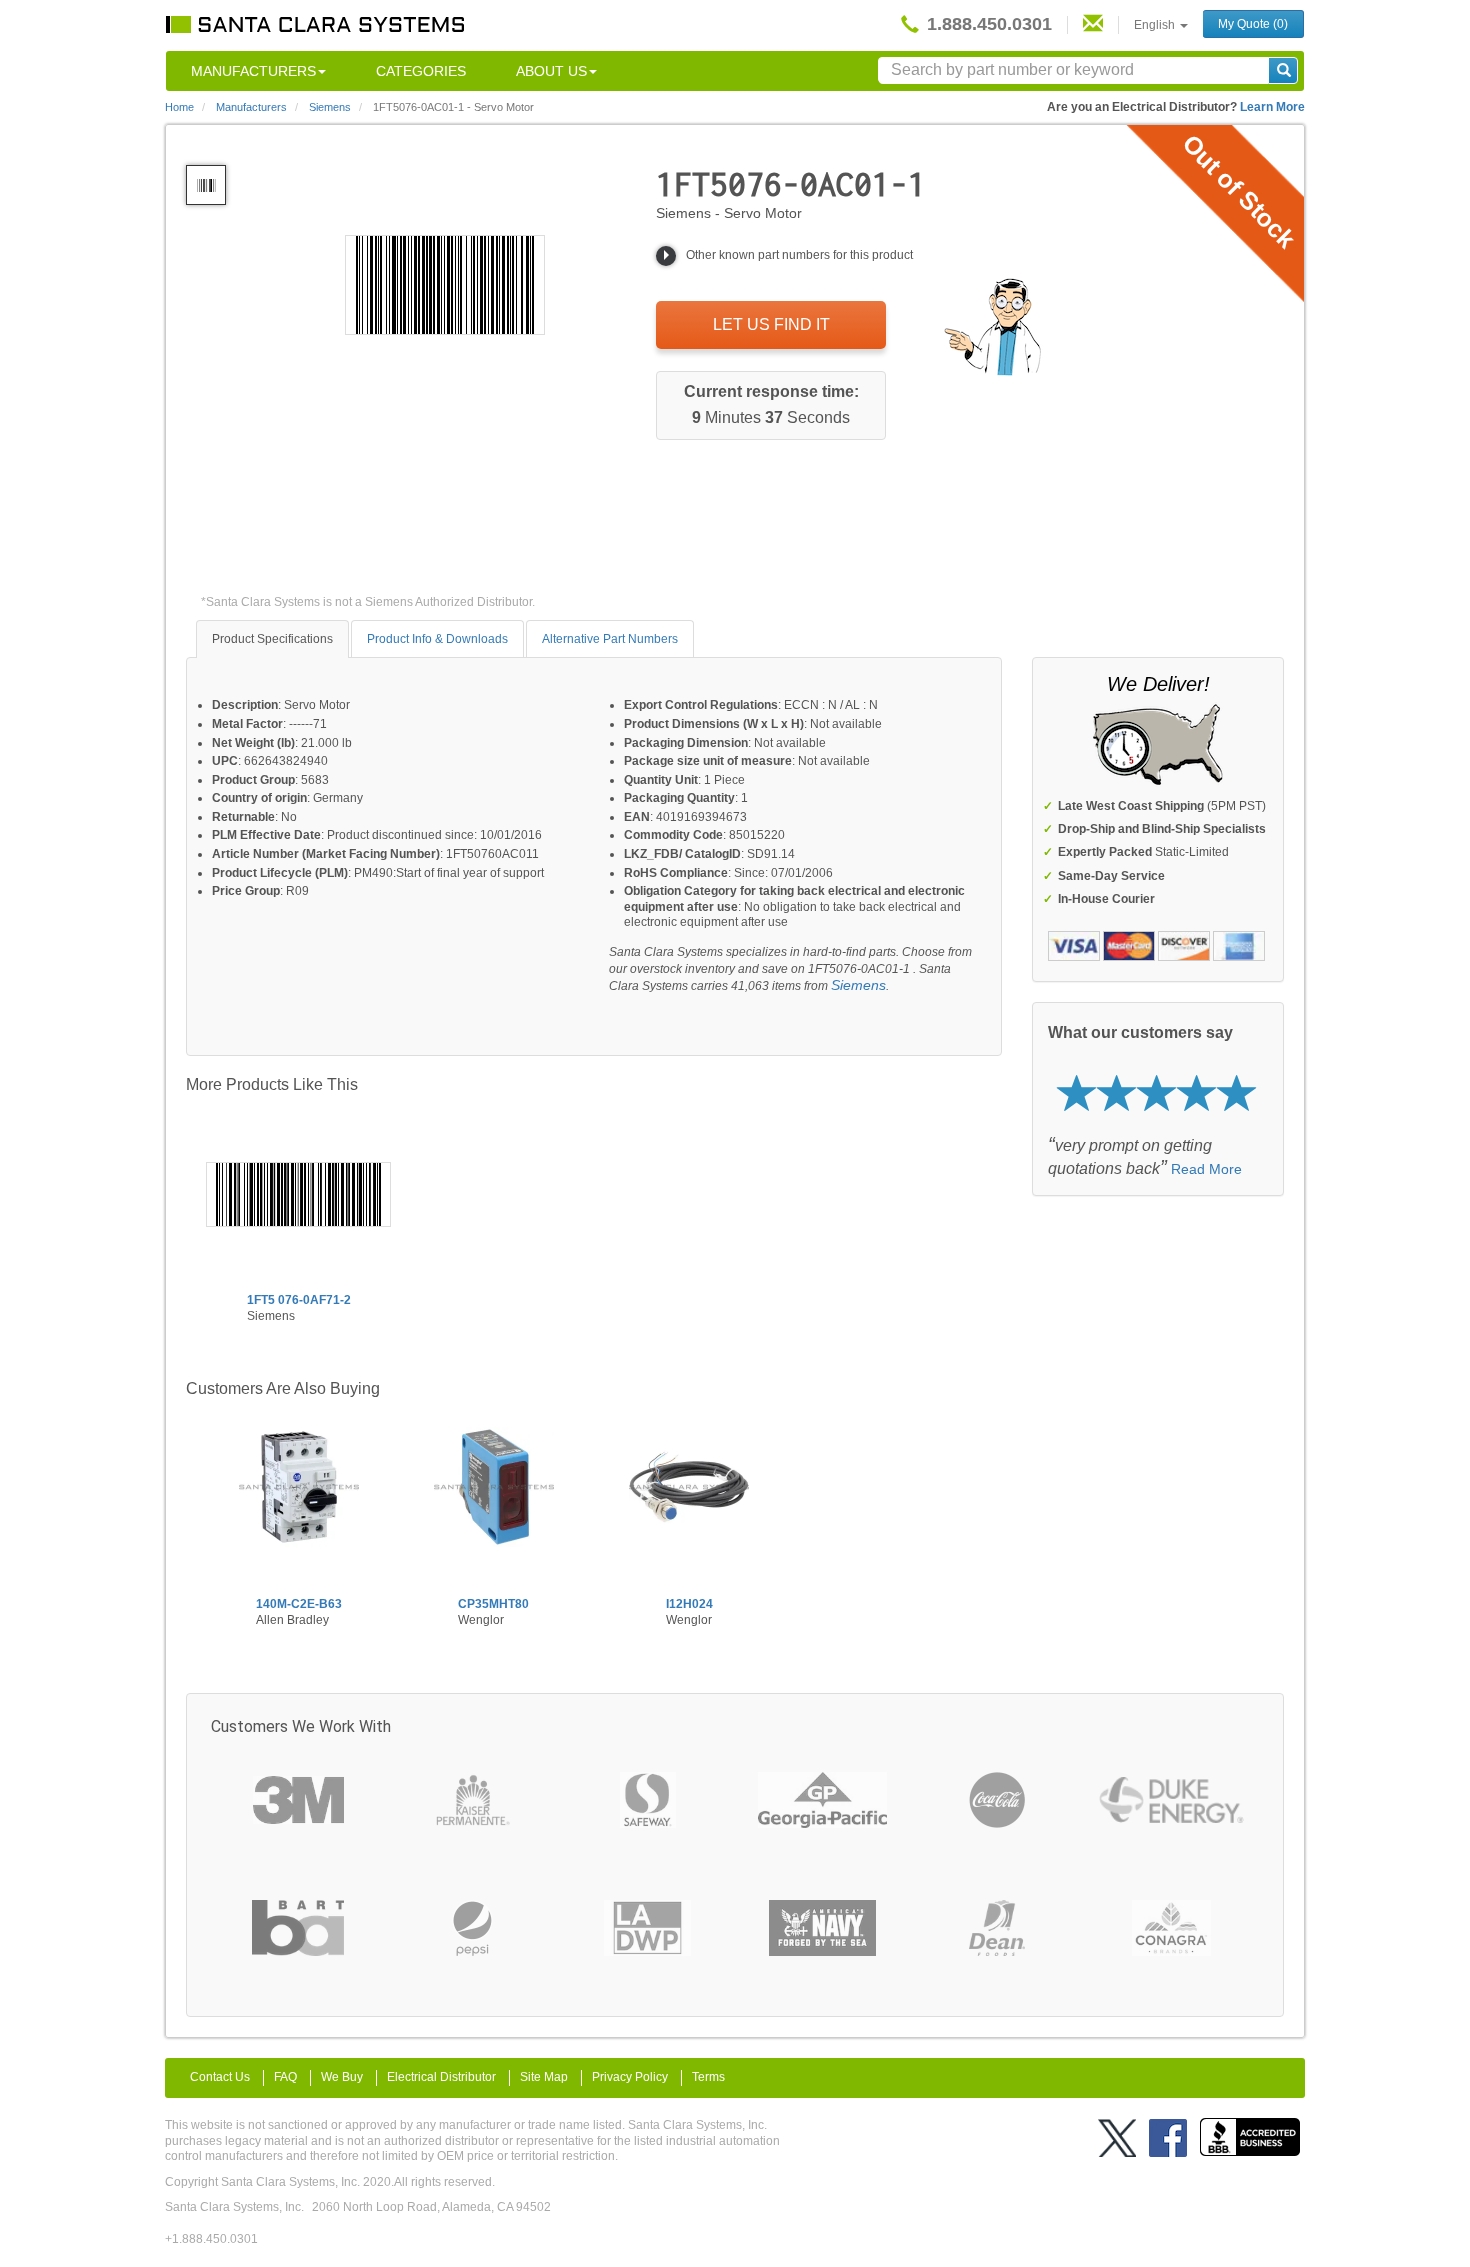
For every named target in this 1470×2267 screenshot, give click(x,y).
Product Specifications (272, 639)
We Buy (342, 2077)
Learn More (1272, 107)
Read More (1206, 1169)
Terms (708, 2077)
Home (179, 107)
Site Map (544, 2077)
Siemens (858, 985)
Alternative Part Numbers (610, 639)
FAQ (285, 2077)
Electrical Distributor (441, 2077)
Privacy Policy (630, 2077)
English (1156, 25)
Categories (421, 71)
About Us (551, 71)
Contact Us (220, 2077)
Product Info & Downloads (437, 639)
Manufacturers (253, 71)
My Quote (1253, 24)
